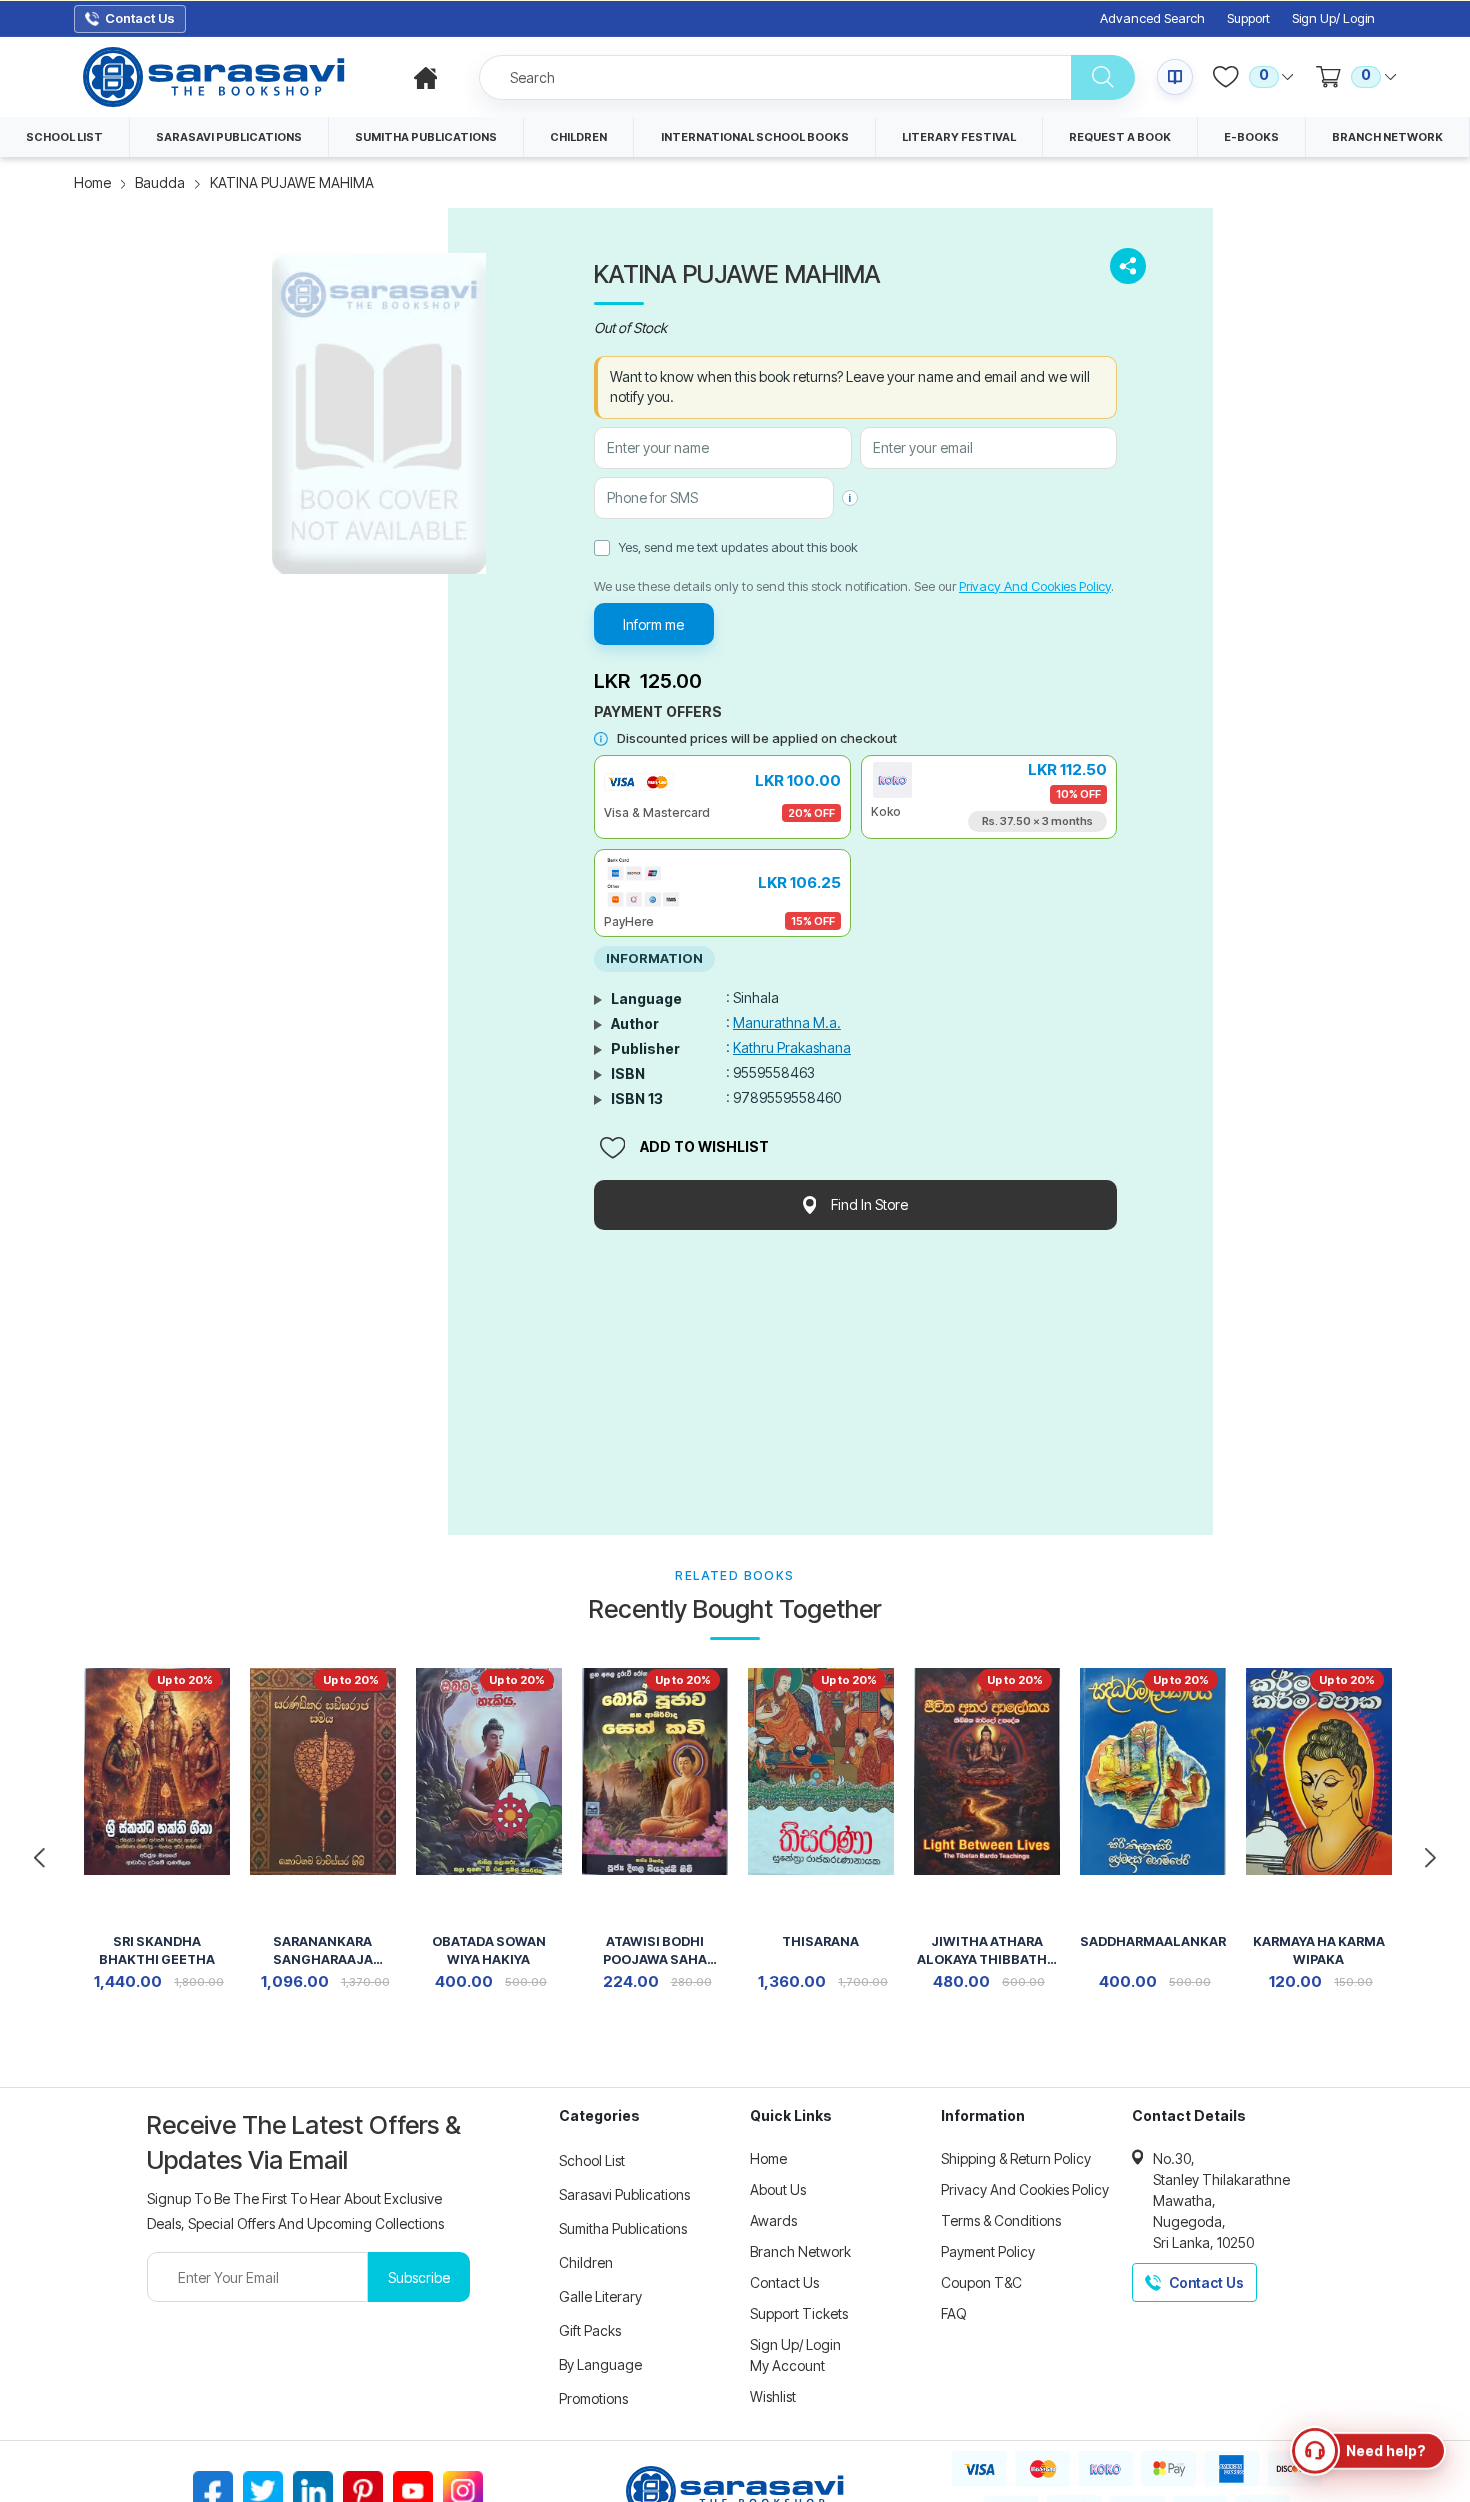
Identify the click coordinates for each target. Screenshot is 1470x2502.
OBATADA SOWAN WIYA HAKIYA (489, 1950)
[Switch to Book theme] (1175, 77)
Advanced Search (1152, 18)
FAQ (954, 2313)
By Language (600, 2364)
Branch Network (800, 2251)
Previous (39, 1858)
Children (586, 2262)
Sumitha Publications (623, 2228)
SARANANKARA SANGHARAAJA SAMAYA (323, 1952)
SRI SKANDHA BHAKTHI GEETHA (157, 1950)
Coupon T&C (981, 2282)
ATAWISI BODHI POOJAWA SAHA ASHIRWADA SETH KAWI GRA (654, 1952)
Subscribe (419, 2277)
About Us (778, 2189)
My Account (787, 2365)
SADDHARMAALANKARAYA (1153, 1941)
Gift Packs (590, 2330)
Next (1431, 1858)
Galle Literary (600, 2296)
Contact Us (784, 2282)
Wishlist (773, 2396)
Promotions (593, 2398)
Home (92, 182)
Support (1248, 18)
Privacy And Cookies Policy (1035, 586)
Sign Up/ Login (1333, 18)
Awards (773, 2220)
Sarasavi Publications (624, 2194)
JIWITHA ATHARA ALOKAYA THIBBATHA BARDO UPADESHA (986, 1952)
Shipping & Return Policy (1016, 2158)
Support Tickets (799, 2313)
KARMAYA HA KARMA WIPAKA (1319, 1950)
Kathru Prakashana (792, 1047)
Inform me (653, 624)
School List (592, 2160)
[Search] (1103, 77)
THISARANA (820, 1941)
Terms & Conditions (1001, 2220)
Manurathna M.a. (787, 1022)
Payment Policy (988, 2251)
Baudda (160, 182)
